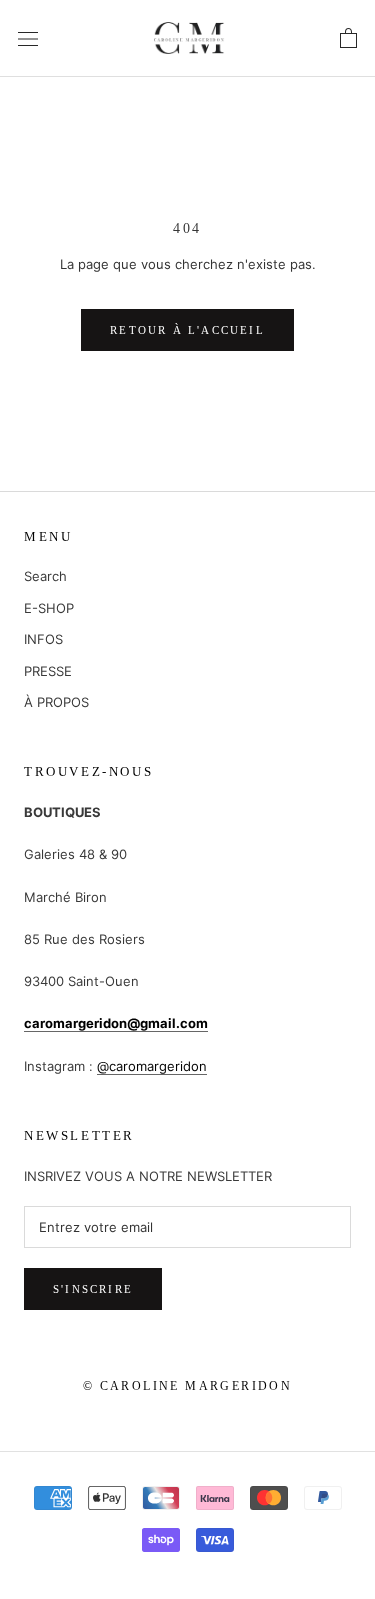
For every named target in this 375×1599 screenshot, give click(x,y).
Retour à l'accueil (187, 330)
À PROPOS (56, 702)
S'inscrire (93, 1289)
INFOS (43, 639)
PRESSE (48, 671)
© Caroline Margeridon (187, 1386)
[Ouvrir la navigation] (28, 38)
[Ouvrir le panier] (348, 39)
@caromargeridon (152, 1066)
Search (45, 576)
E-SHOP (49, 608)
